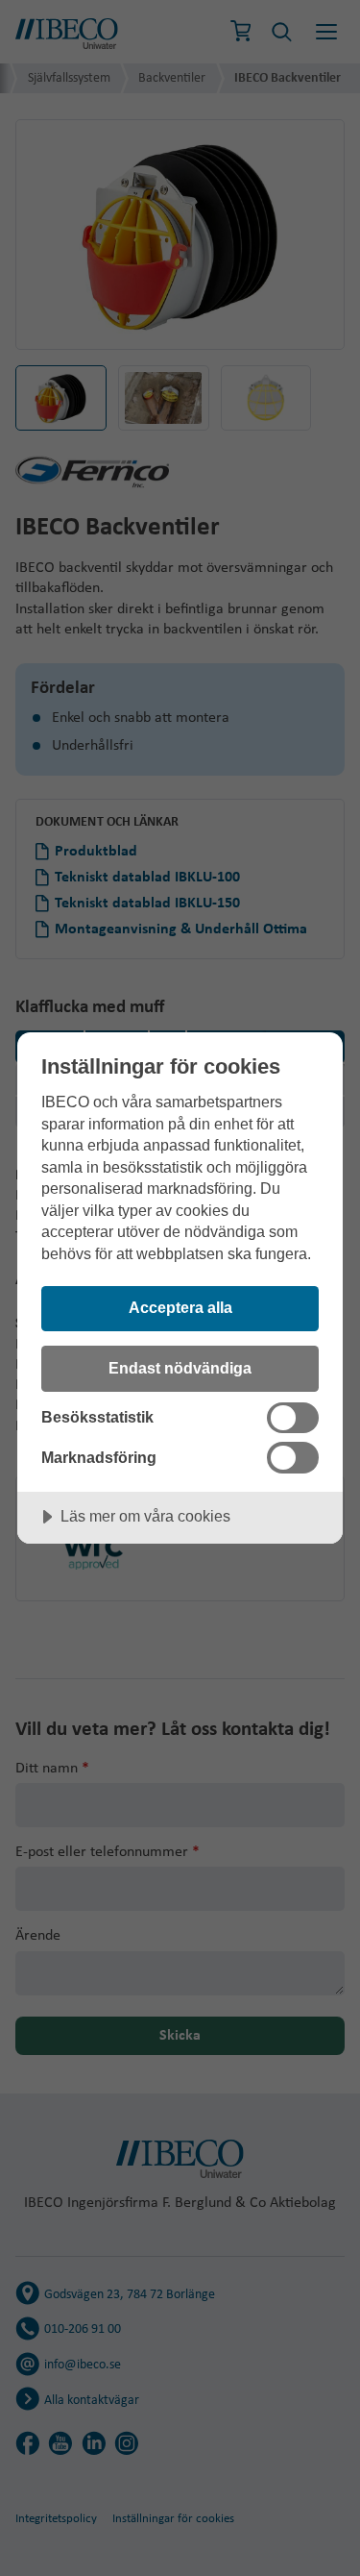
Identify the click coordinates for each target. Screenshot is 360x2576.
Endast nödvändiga (180, 1368)
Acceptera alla (180, 1307)
